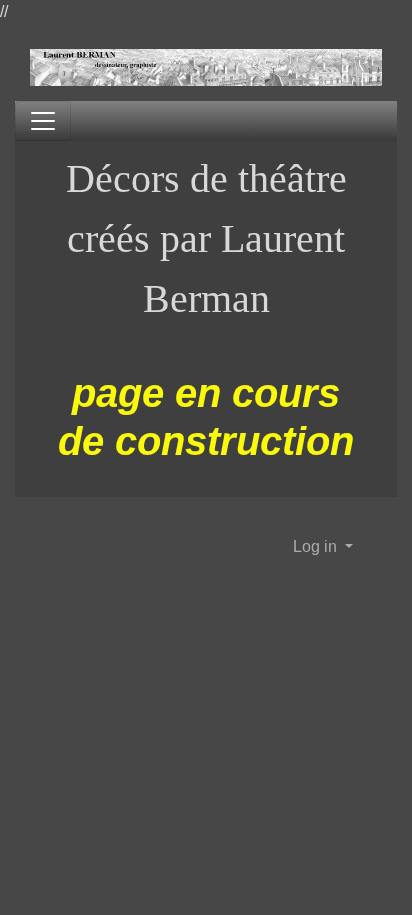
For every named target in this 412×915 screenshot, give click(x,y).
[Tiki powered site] (206, 68)
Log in (317, 546)
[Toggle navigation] (43, 121)
